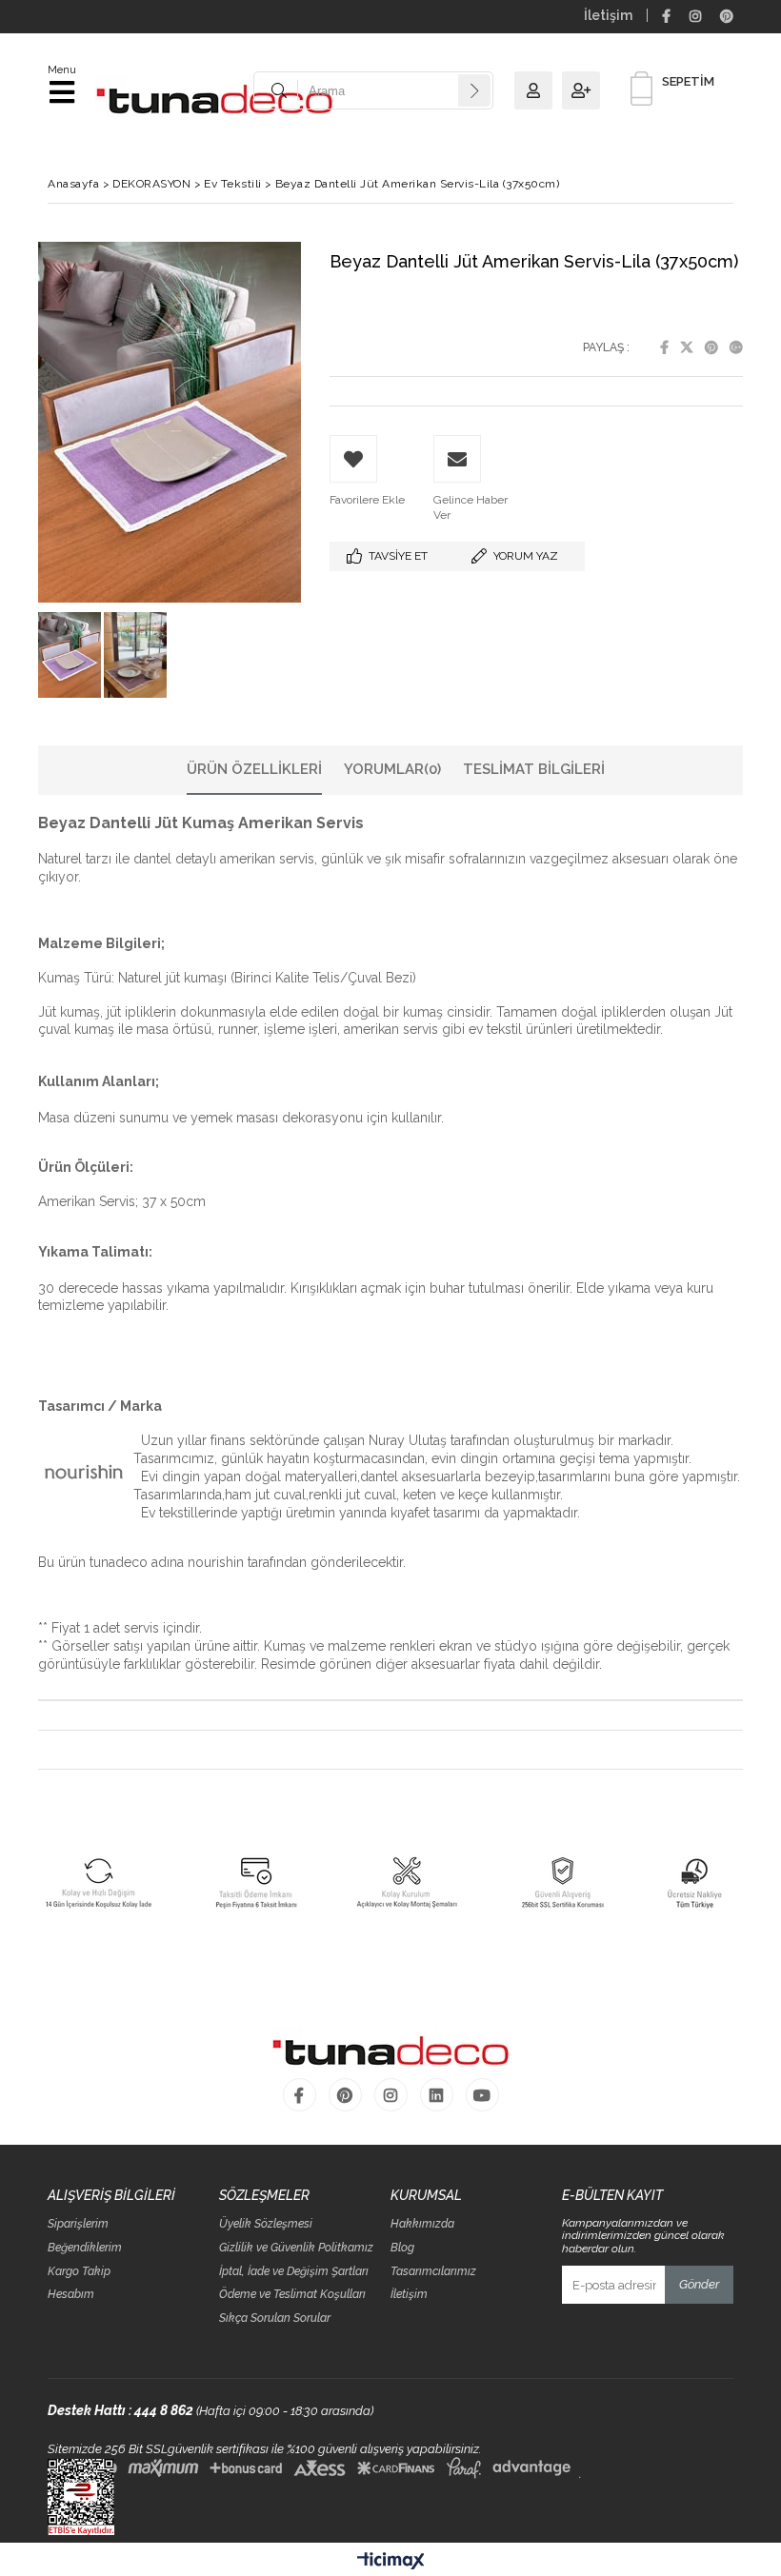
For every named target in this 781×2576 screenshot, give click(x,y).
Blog (402, 2248)
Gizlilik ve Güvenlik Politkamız (296, 2248)
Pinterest (711, 347)
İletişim (608, 15)
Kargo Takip (79, 2272)
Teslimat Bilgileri (534, 769)
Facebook (664, 347)
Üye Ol (586, 90)
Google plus (736, 347)
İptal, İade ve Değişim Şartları (294, 2272)
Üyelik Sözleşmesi (266, 2224)
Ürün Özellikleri (254, 769)
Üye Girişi (538, 90)
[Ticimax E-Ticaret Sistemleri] (391, 2562)
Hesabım (71, 2295)
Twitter (687, 347)
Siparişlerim (78, 2224)
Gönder (699, 2284)
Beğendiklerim (85, 2248)
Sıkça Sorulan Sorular (275, 2318)
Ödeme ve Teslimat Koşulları (292, 2295)
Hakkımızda (422, 2224)
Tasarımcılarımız (433, 2272)
